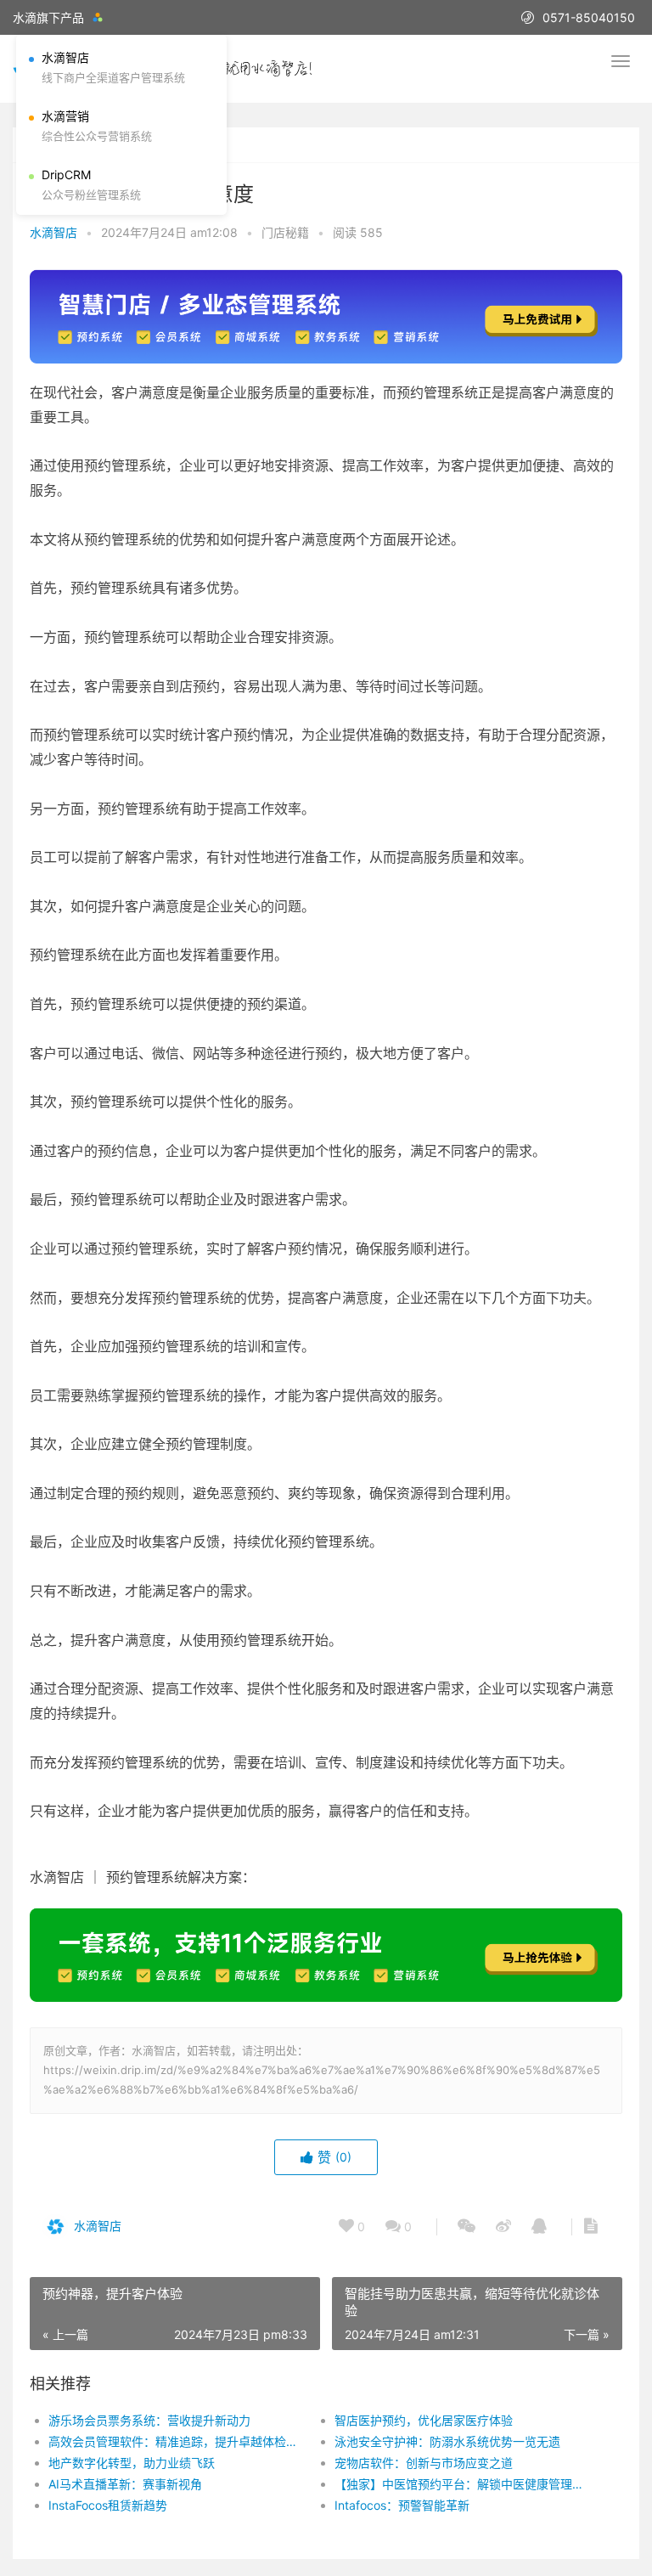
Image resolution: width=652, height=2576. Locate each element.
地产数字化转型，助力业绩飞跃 (132, 2463)
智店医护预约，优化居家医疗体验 (424, 2420)
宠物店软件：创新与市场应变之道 (424, 2463)
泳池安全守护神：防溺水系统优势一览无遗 (447, 2441)
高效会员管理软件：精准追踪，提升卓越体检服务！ (177, 2441)
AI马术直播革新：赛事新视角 (125, 2484)
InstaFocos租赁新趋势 (108, 2505)
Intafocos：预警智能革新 (402, 2505)
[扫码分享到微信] (467, 2227)
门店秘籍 (285, 232)
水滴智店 (53, 232)
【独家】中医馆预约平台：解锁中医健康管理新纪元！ (464, 2484)
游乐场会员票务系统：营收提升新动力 (149, 2420)
